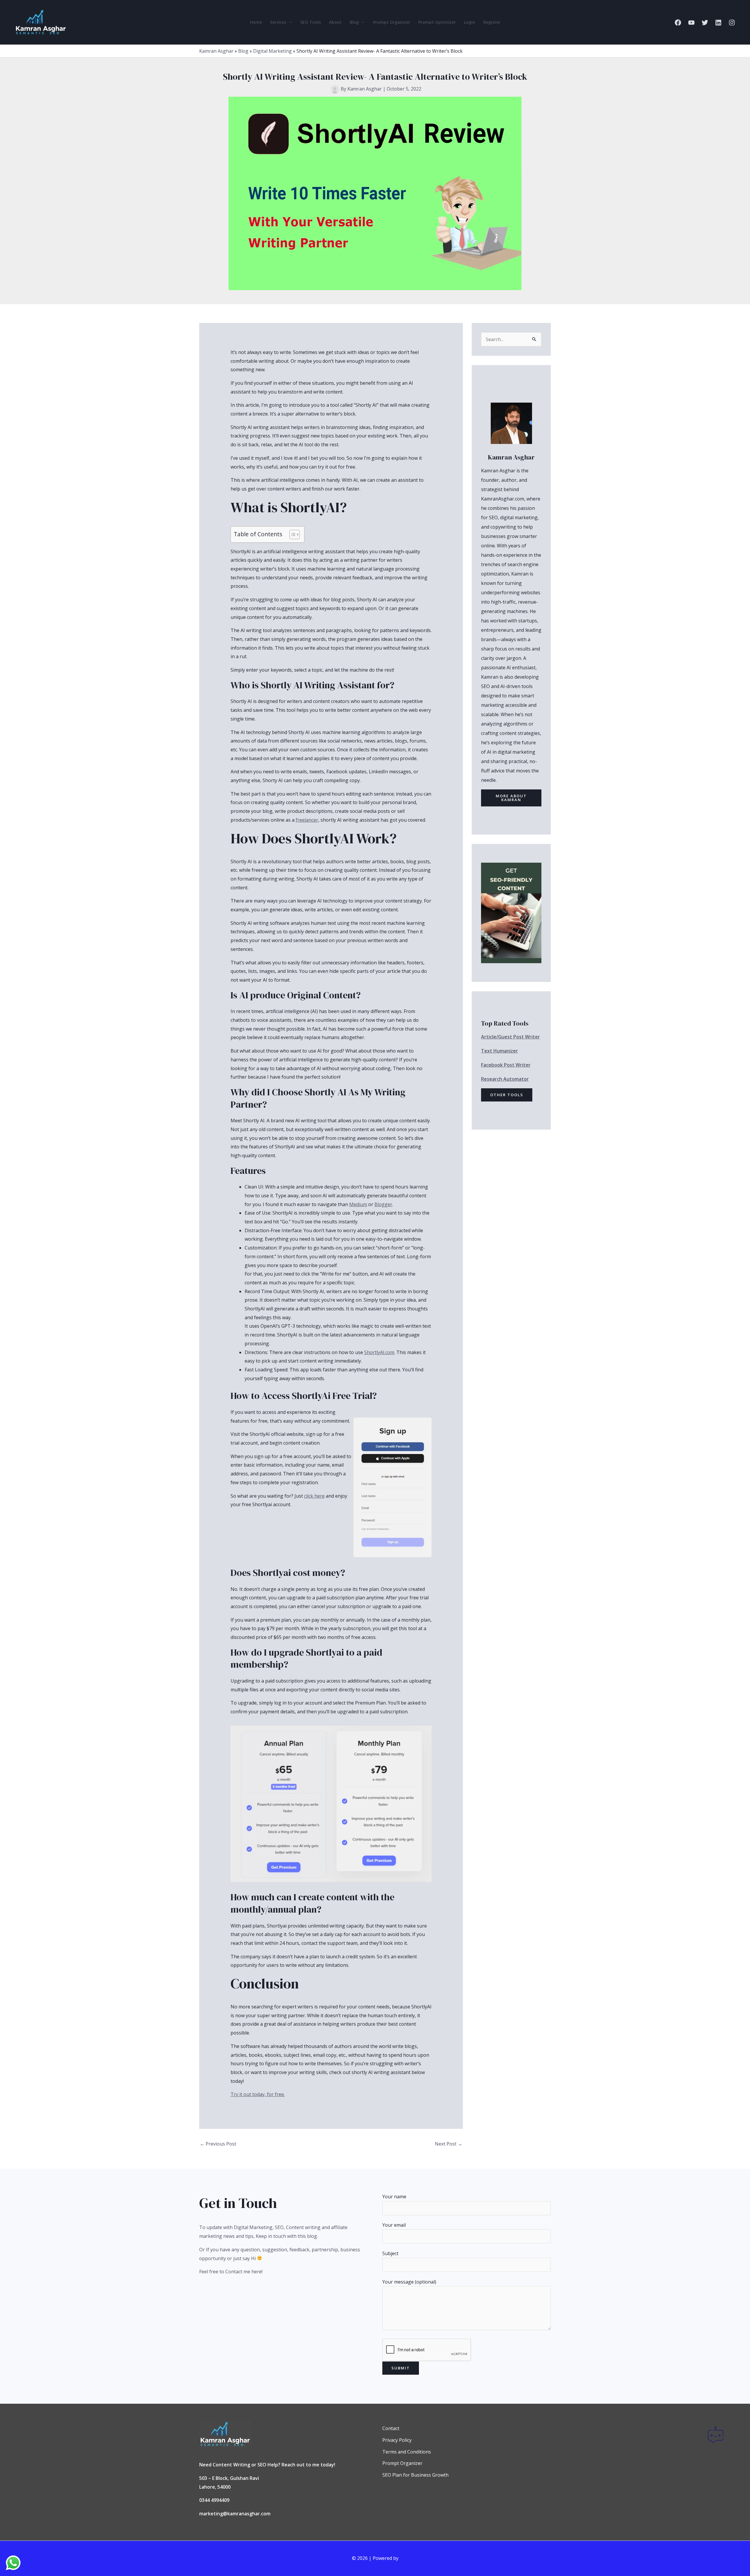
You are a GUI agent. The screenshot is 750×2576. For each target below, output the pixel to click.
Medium (358, 1204)
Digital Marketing (272, 51)
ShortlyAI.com (379, 1352)
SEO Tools (311, 22)
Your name (394, 2197)
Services (278, 22)
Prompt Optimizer (437, 22)
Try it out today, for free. (258, 2094)
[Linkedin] (718, 23)
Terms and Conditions (407, 2452)
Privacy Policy (397, 2440)
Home (256, 22)
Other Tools (507, 1095)
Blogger (383, 1204)
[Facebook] (678, 23)
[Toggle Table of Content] (292, 534)
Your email (394, 2225)
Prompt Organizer (392, 22)
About (335, 22)
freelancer (307, 820)
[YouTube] (691, 23)
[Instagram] (732, 23)
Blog (354, 22)
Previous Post (218, 2144)
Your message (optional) (409, 2282)
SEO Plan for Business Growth (415, 2475)
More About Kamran (511, 798)
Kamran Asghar (216, 51)
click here (314, 1496)
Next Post (449, 2144)
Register (492, 22)
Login (470, 22)
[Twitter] (705, 23)
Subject (390, 2253)
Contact (391, 2428)
